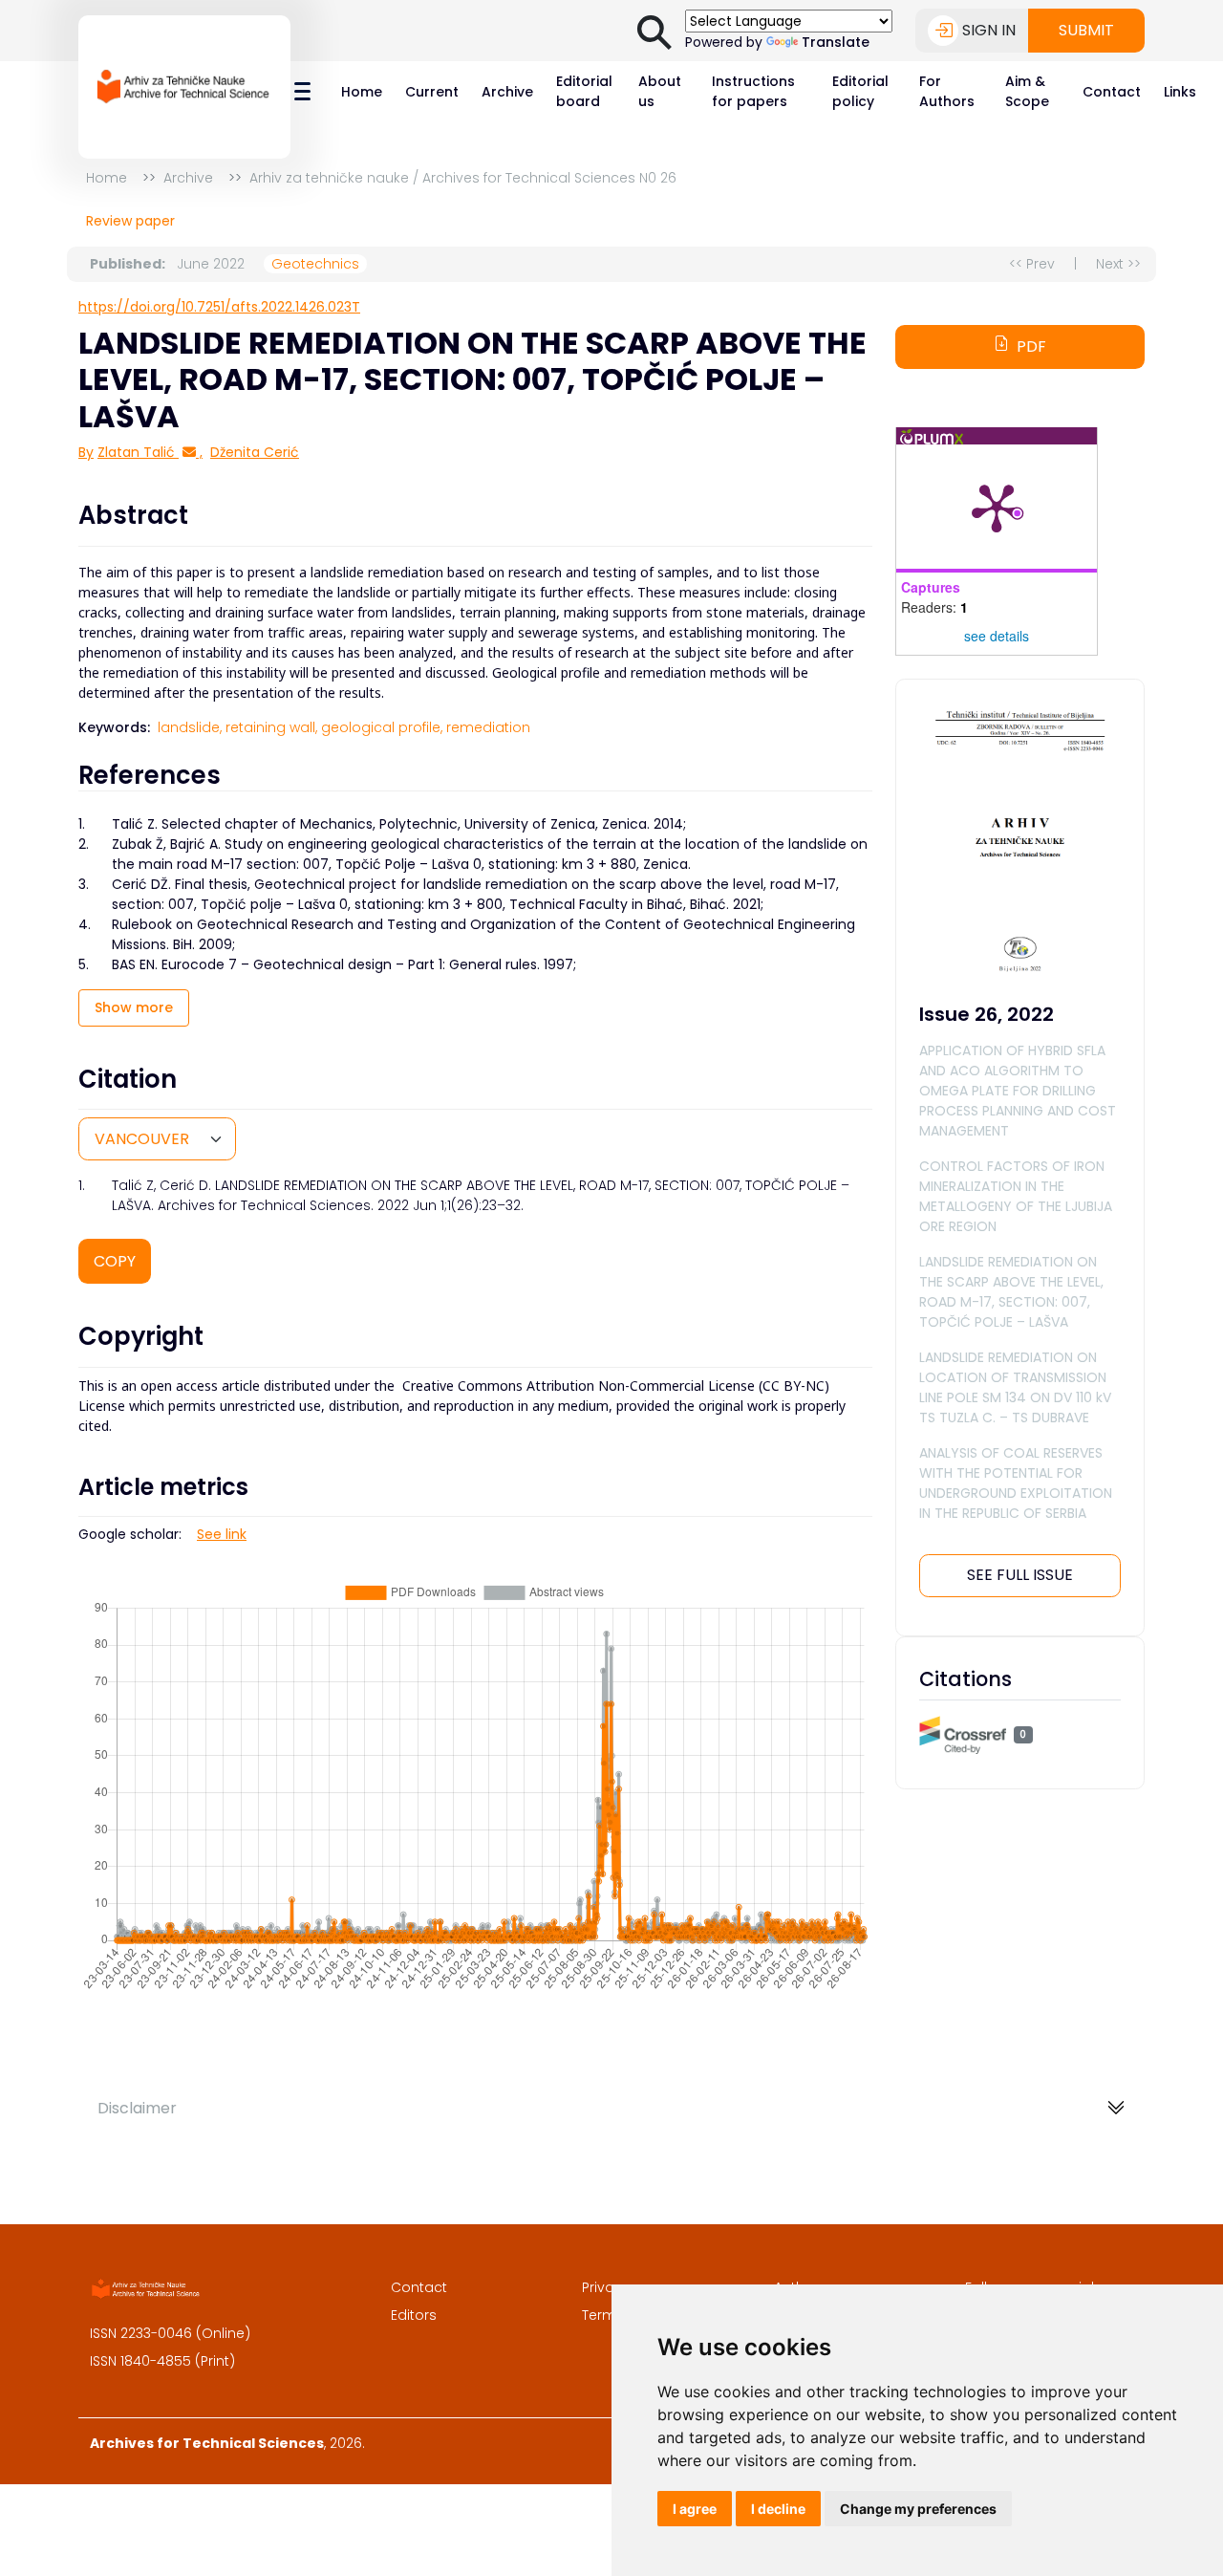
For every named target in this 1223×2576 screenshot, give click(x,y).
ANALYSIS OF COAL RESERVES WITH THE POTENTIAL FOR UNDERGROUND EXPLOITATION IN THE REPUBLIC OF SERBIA (1016, 1483)
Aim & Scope (1027, 91)
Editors (414, 2315)
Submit (1086, 30)
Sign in (989, 30)
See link (222, 1534)
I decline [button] (778, 2509)
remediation (488, 727)
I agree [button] (695, 2509)
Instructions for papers (753, 91)
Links (1180, 92)
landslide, (190, 727)
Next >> (1118, 264)
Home (362, 92)
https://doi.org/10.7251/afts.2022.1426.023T (219, 307)
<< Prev (1032, 264)
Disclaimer (137, 2108)
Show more (134, 1007)
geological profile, (382, 727)
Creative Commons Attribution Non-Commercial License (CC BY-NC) (616, 1385)
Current (432, 92)
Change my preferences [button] (918, 2509)
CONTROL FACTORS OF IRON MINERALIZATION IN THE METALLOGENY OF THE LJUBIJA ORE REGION (1016, 1196)
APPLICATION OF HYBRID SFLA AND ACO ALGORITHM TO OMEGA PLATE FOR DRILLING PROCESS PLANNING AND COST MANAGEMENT (1018, 1091)
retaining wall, (271, 727)
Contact (1112, 92)
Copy (115, 1261)
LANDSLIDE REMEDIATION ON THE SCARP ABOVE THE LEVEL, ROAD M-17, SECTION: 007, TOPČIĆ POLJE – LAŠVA (1011, 1292)
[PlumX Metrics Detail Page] (997, 507)
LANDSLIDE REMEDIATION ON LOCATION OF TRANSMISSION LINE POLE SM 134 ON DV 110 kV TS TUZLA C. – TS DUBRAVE (1015, 1387)
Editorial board (584, 91)
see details (997, 636)
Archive (507, 92)
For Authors (947, 91)
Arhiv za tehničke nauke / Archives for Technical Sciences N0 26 (463, 178)
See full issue (1020, 1575)
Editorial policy (860, 91)
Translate (836, 42)
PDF (1031, 346)
